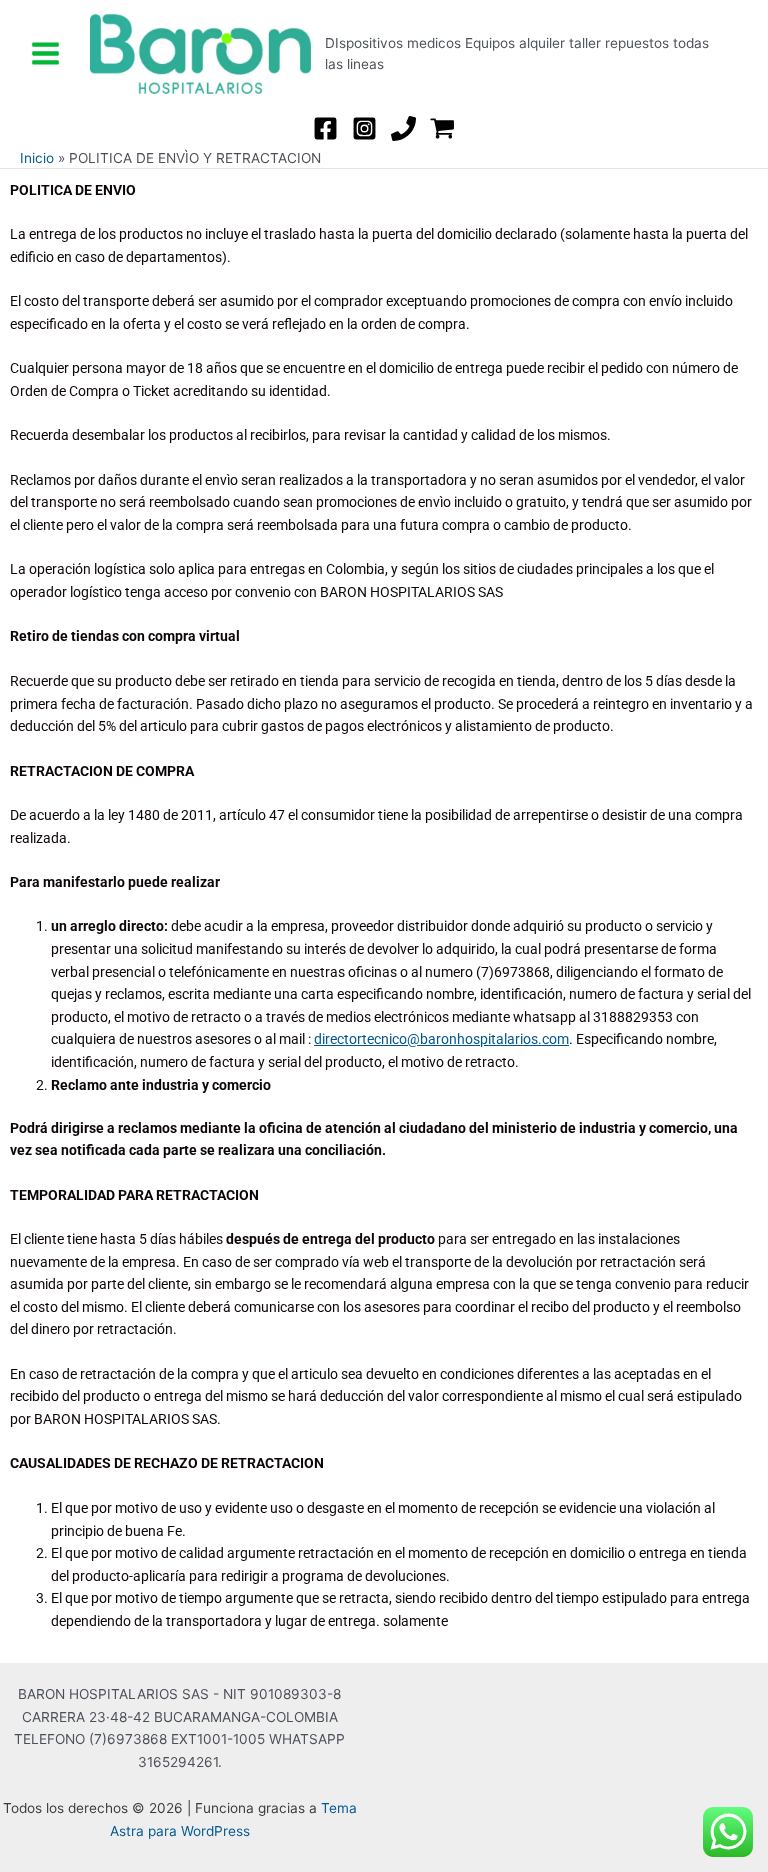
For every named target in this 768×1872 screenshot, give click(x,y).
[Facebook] (325, 128)
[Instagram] (364, 128)
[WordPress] (442, 128)
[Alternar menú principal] (45, 54)
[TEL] (403, 128)
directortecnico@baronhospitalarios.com (441, 1039)
